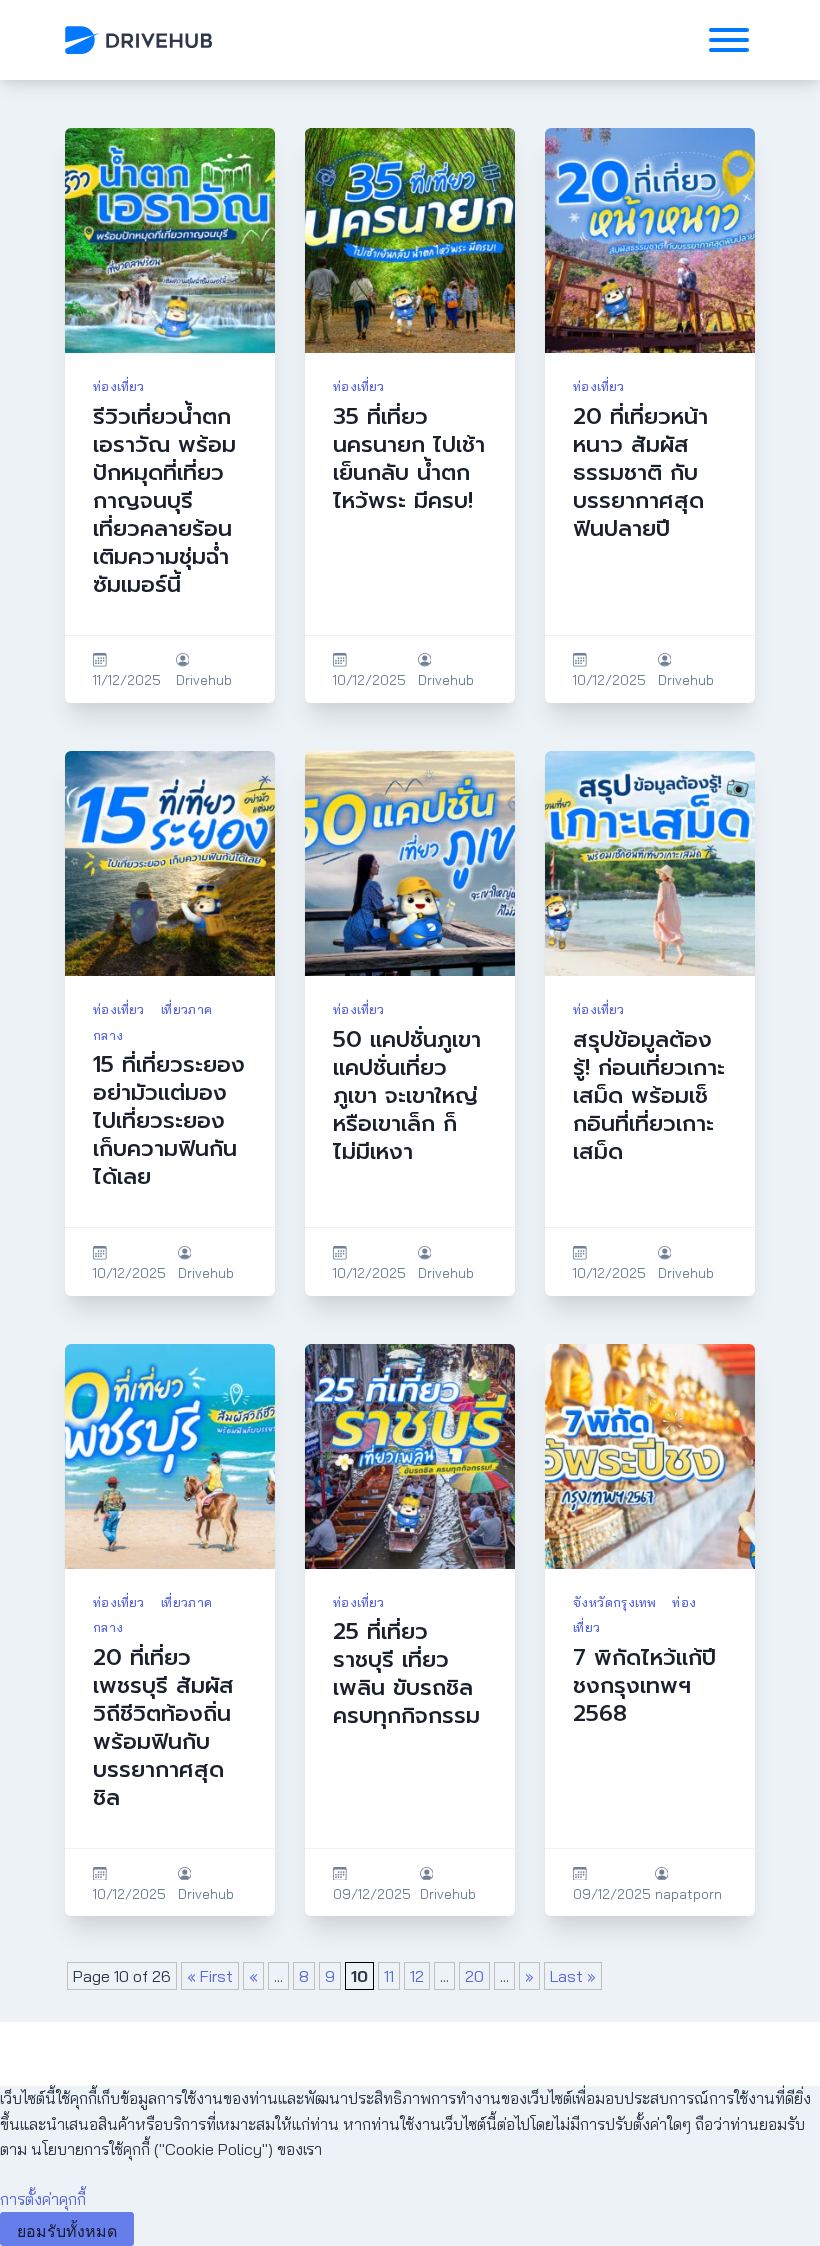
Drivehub (204, 679)
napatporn (688, 1893)
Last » (573, 1976)
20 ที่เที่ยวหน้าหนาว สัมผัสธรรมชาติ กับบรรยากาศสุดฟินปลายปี (640, 472)
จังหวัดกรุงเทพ (614, 1602)
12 (417, 1976)
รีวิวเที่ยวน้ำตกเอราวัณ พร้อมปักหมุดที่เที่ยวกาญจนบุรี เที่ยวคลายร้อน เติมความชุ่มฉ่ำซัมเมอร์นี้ (164, 500)
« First (210, 1976)
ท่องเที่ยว (119, 386)
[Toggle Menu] (729, 40)
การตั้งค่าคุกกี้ (43, 2199)
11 (389, 1976)
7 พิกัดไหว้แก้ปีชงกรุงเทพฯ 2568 (644, 1685)
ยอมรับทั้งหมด (67, 2231)
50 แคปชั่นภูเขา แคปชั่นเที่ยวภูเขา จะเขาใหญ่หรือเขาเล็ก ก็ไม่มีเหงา (407, 1095)
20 (474, 1976)
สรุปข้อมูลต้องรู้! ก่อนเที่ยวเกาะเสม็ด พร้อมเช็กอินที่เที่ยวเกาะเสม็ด (649, 1095)
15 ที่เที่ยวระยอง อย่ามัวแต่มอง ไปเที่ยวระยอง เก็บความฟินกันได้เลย (169, 1120)
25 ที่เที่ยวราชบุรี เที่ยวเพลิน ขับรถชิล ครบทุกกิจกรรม (406, 1673)
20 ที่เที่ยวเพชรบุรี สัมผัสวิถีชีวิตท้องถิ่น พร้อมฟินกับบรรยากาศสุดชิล (163, 1727)
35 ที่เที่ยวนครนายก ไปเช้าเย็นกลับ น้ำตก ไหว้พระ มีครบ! (409, 458)
